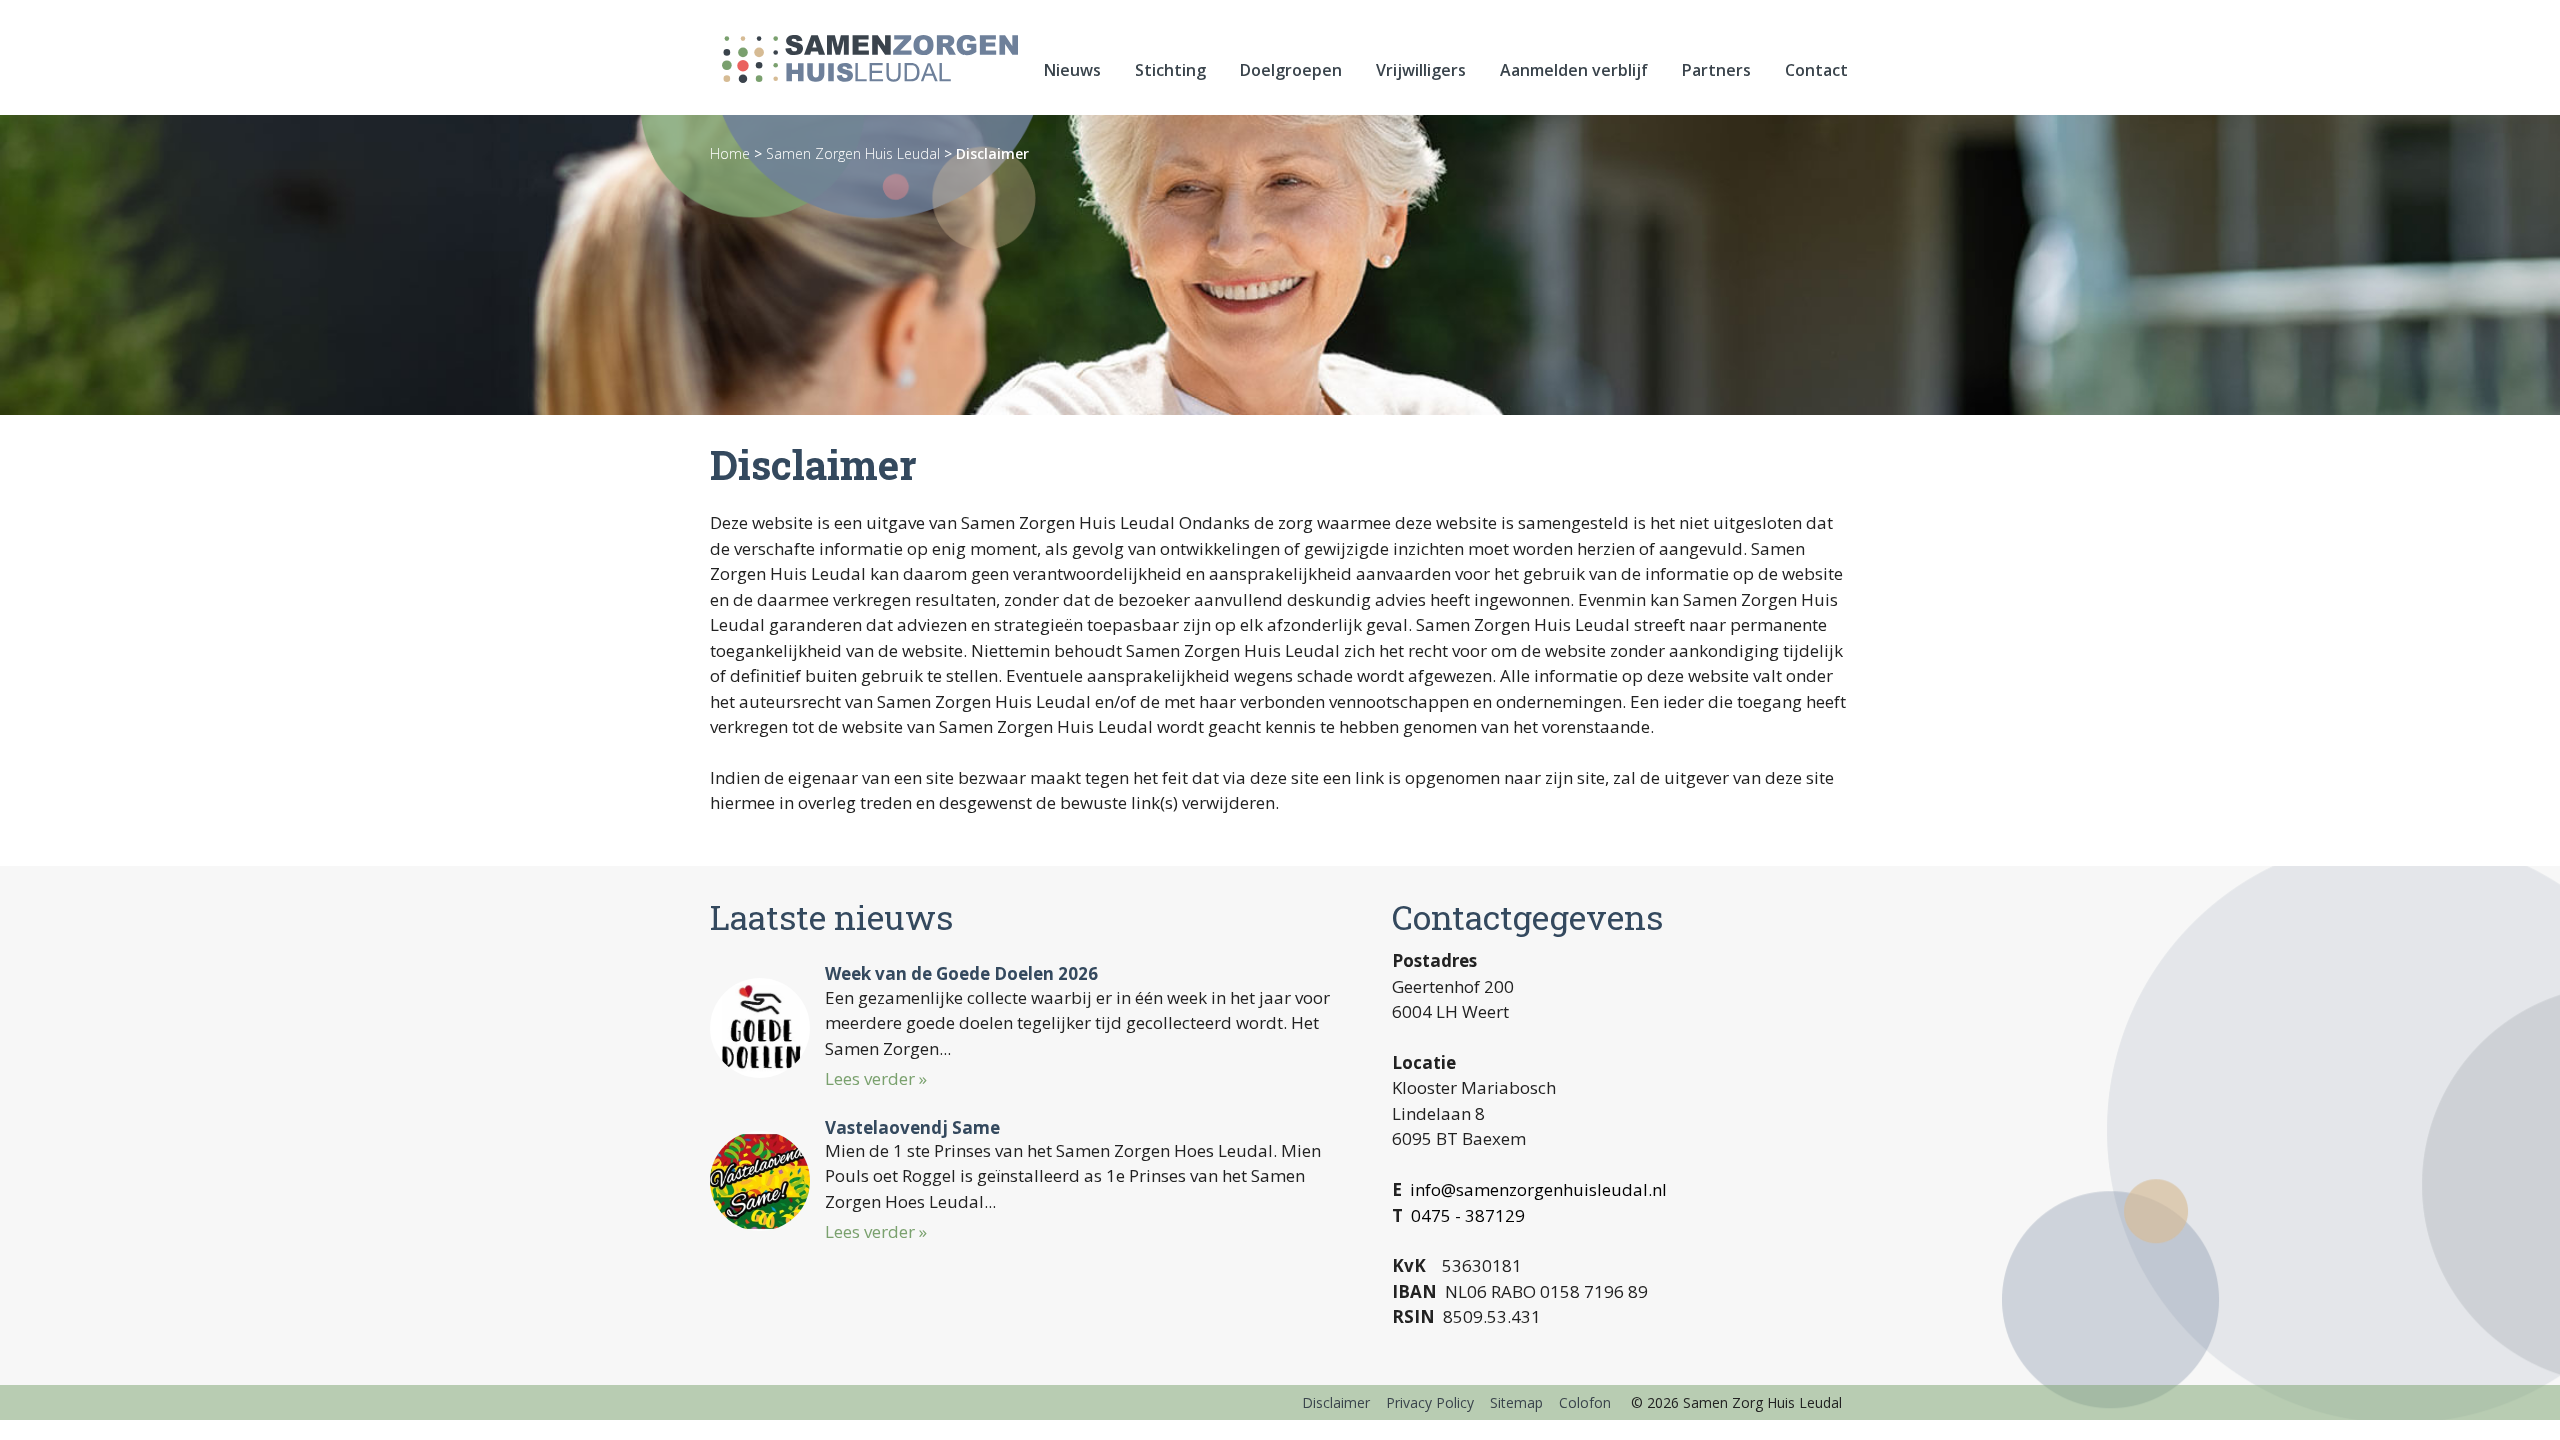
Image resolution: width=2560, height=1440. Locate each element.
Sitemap (1516, 1402)
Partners (1716, 70)
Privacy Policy (1430, 1402)
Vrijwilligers (1421, 70)
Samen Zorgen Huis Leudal (853, 153)
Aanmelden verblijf (1574, 70)
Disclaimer (992, 153)
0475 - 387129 (1468, 1215)
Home (730, 153)
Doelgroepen (1291, 70)
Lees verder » (876, 1078)
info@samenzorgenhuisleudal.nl (1538, 1189)
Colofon (1585, 1402)
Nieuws (1072, 70)
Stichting (1170, 70)
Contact (1816, 70)
